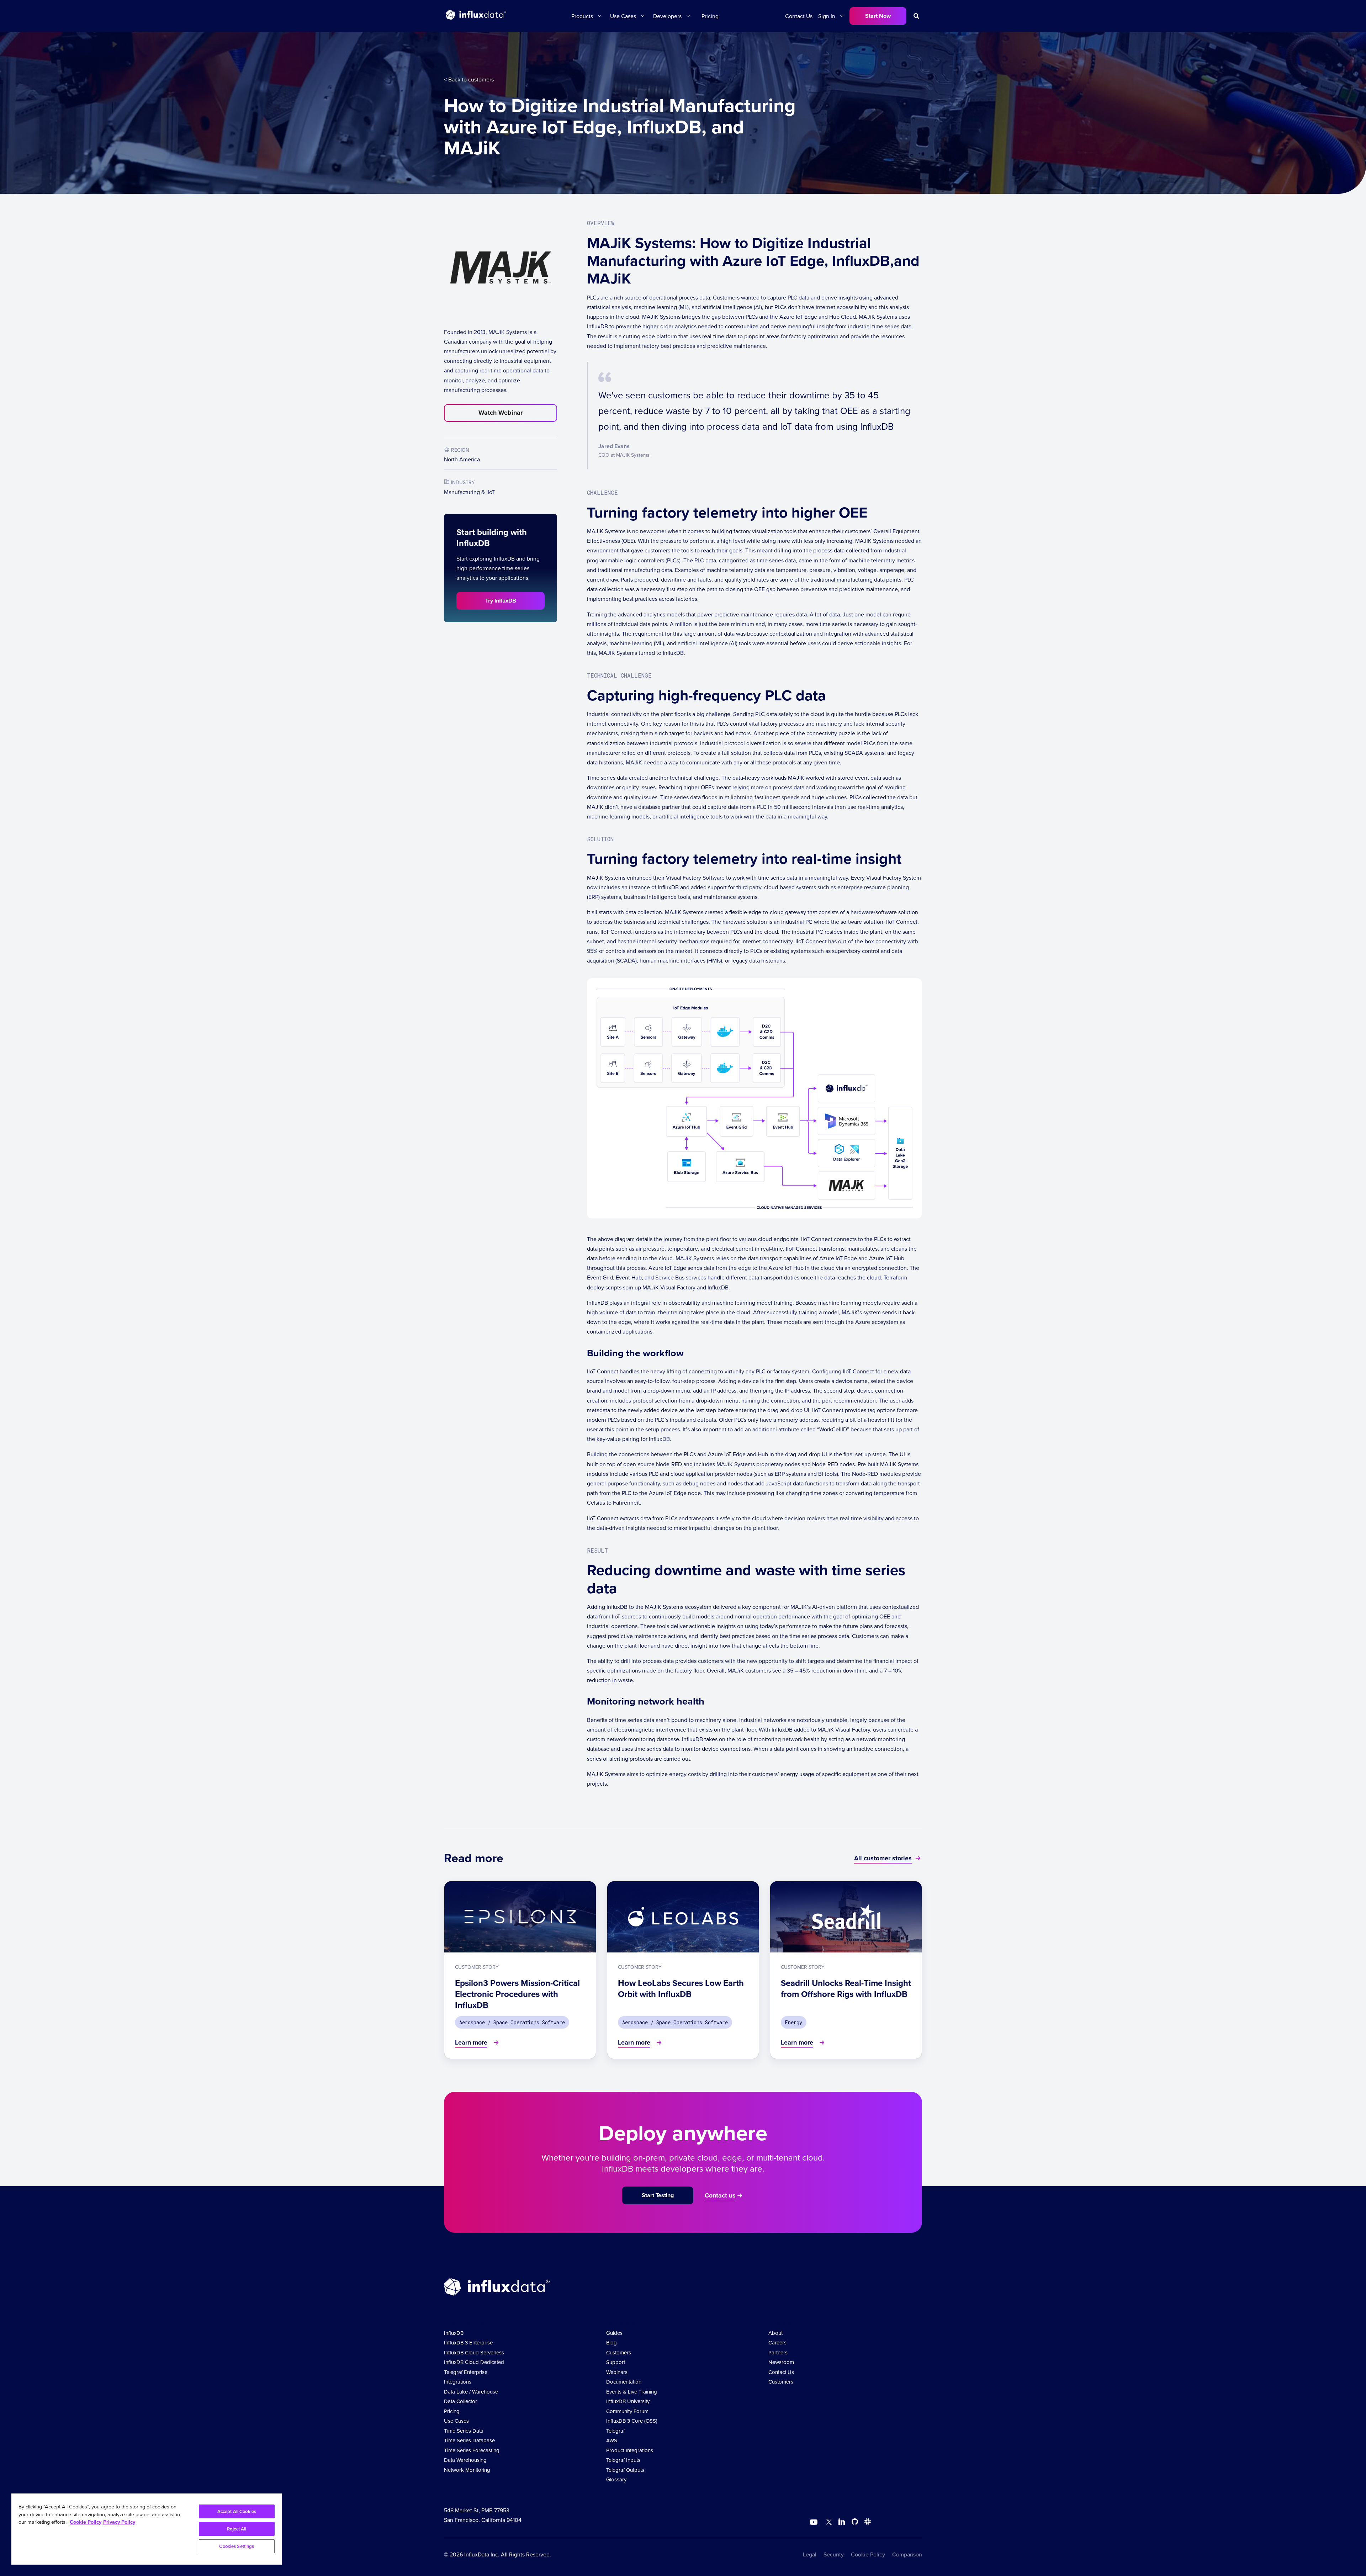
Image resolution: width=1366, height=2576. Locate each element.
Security (834, 2554)
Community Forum (627, 2411)
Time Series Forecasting (472, 2450)
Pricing (710, 16)
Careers (777, 2342)
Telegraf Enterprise (466, 2372)
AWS (612, 2440)
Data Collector (460, 2401)
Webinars (617, 2372)
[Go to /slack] (866, 2523)
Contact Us (799, 16)
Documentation (624, 2382)
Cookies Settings (237, 2546)
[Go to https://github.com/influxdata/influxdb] (855, 2523)
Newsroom (781, 2362)
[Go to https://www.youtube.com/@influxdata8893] (814, 2522)
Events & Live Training (632, 2392)
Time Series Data (464, 2431)
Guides (614, 2333)
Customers (619, 2352)
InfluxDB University (628, 2401)
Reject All (237, 2529)
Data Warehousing (465, 2460)
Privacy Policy (119, 2522)
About (775, 2333)
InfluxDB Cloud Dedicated (474, 2362)
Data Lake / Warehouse (471, 2392)
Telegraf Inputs (623, 2460)
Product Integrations (630, 2450)
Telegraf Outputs (625, 2470)
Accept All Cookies (237, 2511)
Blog (611, 2342)
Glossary (616, 2479)
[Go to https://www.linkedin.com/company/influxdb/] (842, 2522)
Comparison (907, 2554)
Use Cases (456, 2421)
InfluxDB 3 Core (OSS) (632, 2421)
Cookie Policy (868, 2554)
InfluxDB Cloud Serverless (474, 2352)
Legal (810, 2554)
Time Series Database (469, 2440)
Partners (778, 2352)
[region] (147, 2529)
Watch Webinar (501, 413)
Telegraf (615, 2431)
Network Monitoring (467, 2470)
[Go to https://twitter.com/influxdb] (828, 2523)
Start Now (878, 16)
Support (616, 2362)
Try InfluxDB (501, 601)
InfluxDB (454, 2333)
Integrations (458, 2382)
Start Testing (658, 2195)
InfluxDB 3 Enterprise (468, 2342)
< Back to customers (469, 79)
